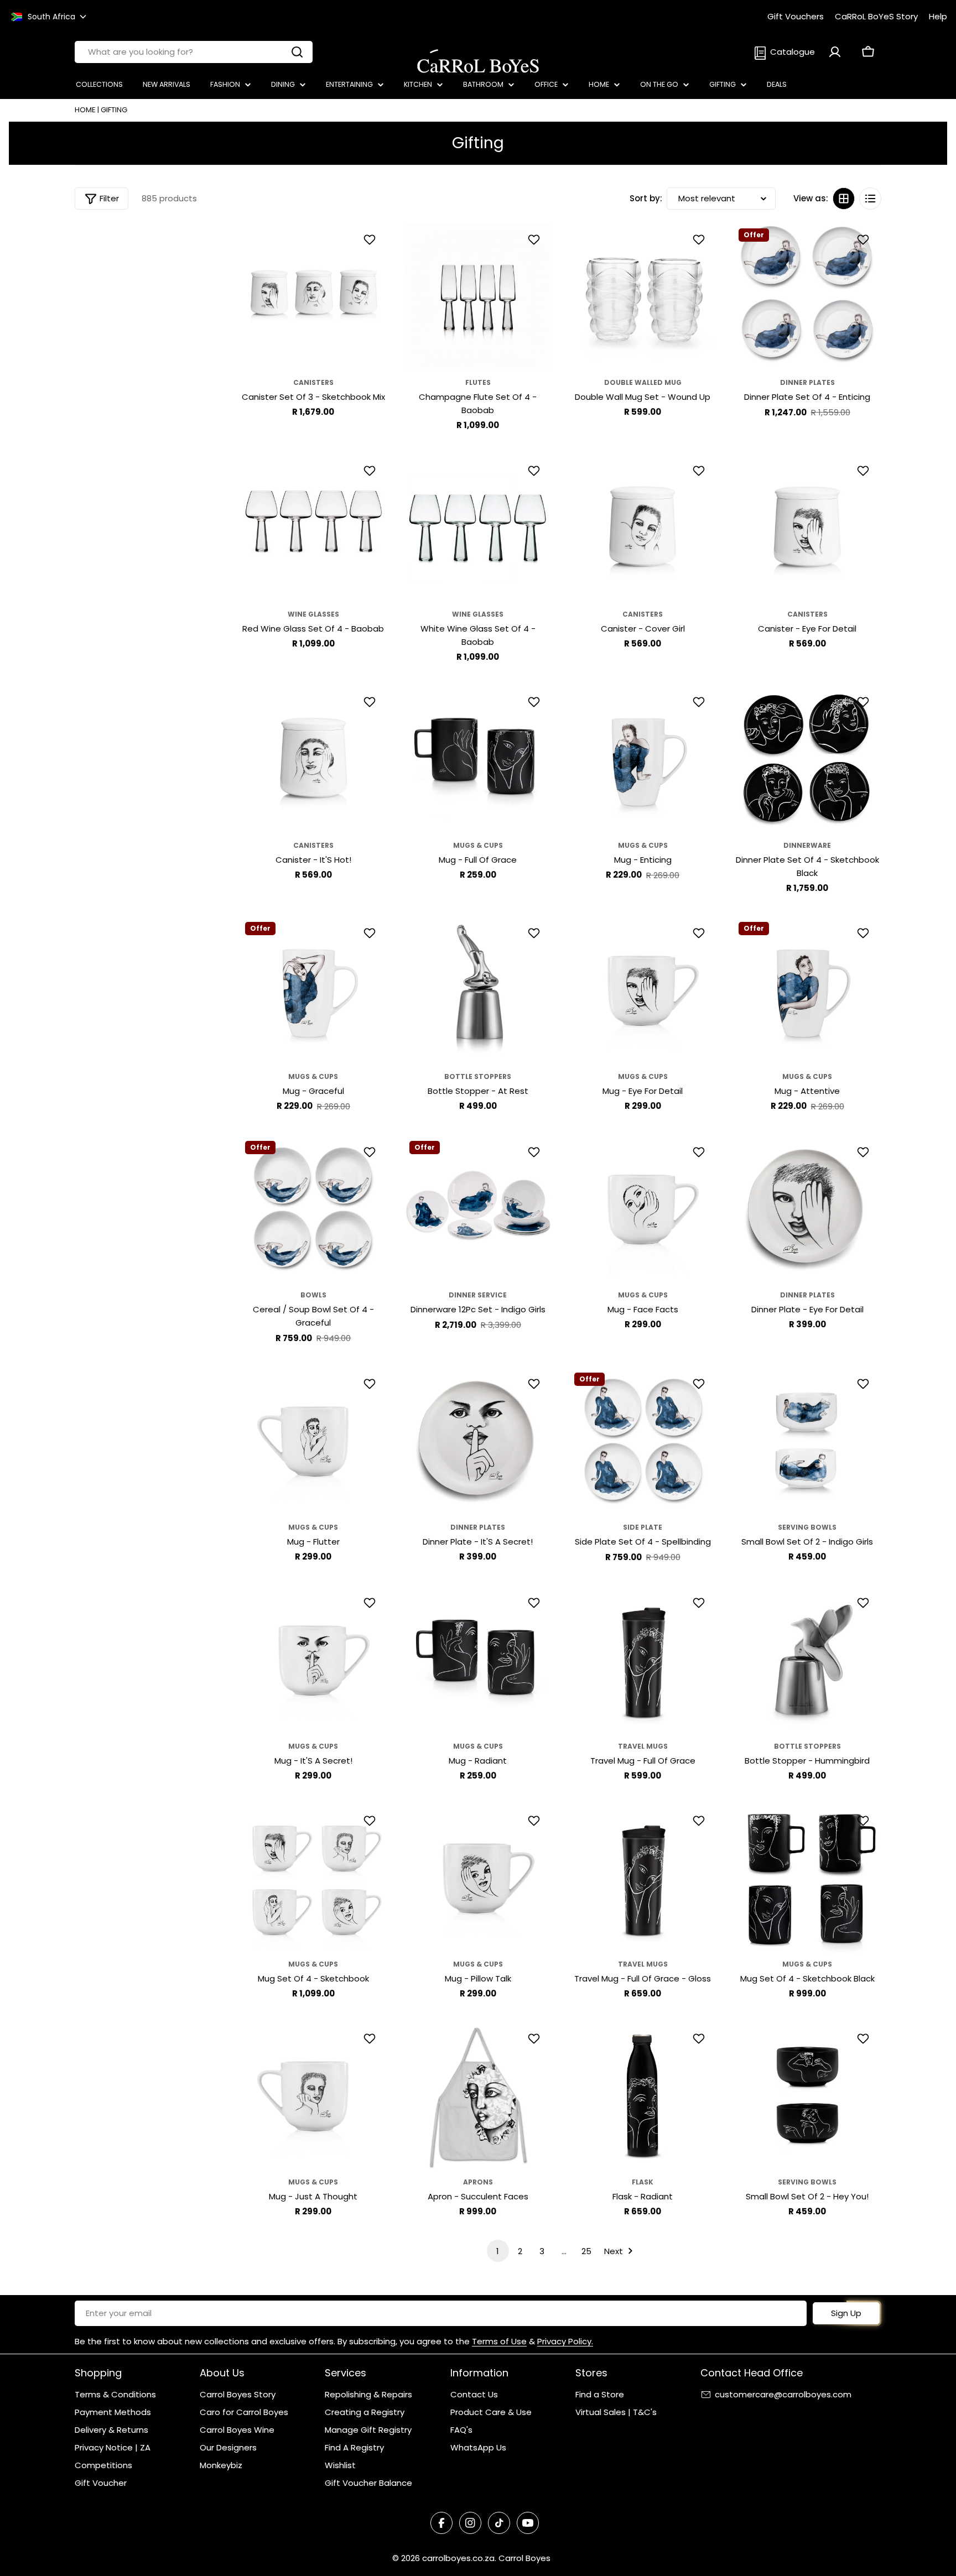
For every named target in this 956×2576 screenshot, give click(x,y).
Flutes (478, 382)
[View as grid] (844, 199)
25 (586, 2251)
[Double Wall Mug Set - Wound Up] (643, 297)
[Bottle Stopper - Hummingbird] (807, 1660)
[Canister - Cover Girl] (643, 528)
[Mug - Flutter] (314, 1441)
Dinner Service (478, 1295)
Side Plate (643, 1527)
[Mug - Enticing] (643, 759)
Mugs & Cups (478, 845)
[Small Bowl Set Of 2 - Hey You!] (807, 2096)
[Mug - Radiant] (478, 1660)
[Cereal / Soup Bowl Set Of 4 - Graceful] (314, 1209)
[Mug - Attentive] (807, 990)
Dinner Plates (807, 382)
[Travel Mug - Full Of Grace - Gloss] (643, 1878)
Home (85, 110)
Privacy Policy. (565, 2341)
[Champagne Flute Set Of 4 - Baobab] (478, 297)
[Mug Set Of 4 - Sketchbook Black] (807, 1878)
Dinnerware (807, 845)
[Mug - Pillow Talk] (478, 1878)
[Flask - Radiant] (643, 2096)
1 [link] (498, 2251)
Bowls (313, 1295)
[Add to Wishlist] (371, 239)
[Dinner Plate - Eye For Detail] (807, 1209)
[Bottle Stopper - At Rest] (478, 990)
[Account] (835, 52)
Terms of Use (499, 2341)
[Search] (297, 52)
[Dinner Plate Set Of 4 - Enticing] (807, 297)
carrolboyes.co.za (458, 2558)
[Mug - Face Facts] (643, 1209)
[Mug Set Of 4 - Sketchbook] (314, 1878)
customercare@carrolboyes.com (783, 2394)
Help (938, 16)
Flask (643, 2182)
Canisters (313, 382)
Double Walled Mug (643, 382)
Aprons (478, 2182)
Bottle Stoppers (478, 1076)
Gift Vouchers (796, 16)
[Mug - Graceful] (314, 990)
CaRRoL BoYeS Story (876, 16)
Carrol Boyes (524, 2558)
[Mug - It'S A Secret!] (314, 1660)
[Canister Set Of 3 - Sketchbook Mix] (314, 297)
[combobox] (194, 52)
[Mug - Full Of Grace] (478, 759)
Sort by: (646, 198)
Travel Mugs (643, 1746)
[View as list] (870, 199)
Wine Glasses (313, 614)
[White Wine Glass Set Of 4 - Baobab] (478, 528)
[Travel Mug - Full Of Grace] (643, 1660)
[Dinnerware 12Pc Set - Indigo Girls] (478, 1209)
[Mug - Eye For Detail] (643, 990)
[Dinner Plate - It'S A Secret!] (478, 1441)
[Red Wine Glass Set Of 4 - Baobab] (314, 528)
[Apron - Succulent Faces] (478, 2096)
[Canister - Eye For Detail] (807, 528)
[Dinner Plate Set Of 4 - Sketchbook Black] (807, 759)
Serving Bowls (807, 1527)
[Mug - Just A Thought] (314, 2096)
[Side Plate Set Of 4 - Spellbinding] (643, 1441)
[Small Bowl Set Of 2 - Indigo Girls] (807, 1441)
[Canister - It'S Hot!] (314, 759)
